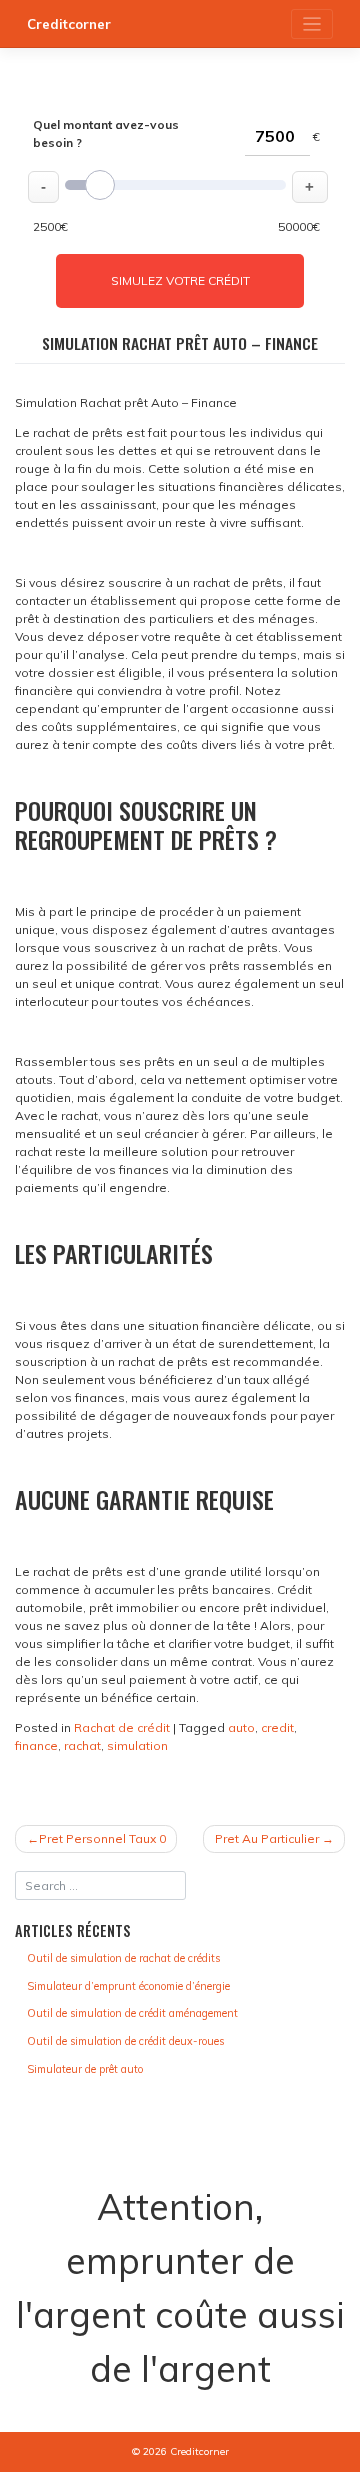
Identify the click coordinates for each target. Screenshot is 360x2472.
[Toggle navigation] (312, 24)
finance (36, 1745)
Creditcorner (69, 24)
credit (277, 1727)
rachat (82, 1745)
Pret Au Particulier (267, 1838)
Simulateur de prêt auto (85, 2069)
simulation (137, 1745)
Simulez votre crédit (180, 280)
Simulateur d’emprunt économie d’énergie (128, 1986)
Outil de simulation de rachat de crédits (123, 1958)
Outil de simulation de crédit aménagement (132, 2013)
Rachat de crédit (122, 1727)
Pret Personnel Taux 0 (102, 1838)
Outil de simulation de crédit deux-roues (125, 2041)
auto (241, 1727)
